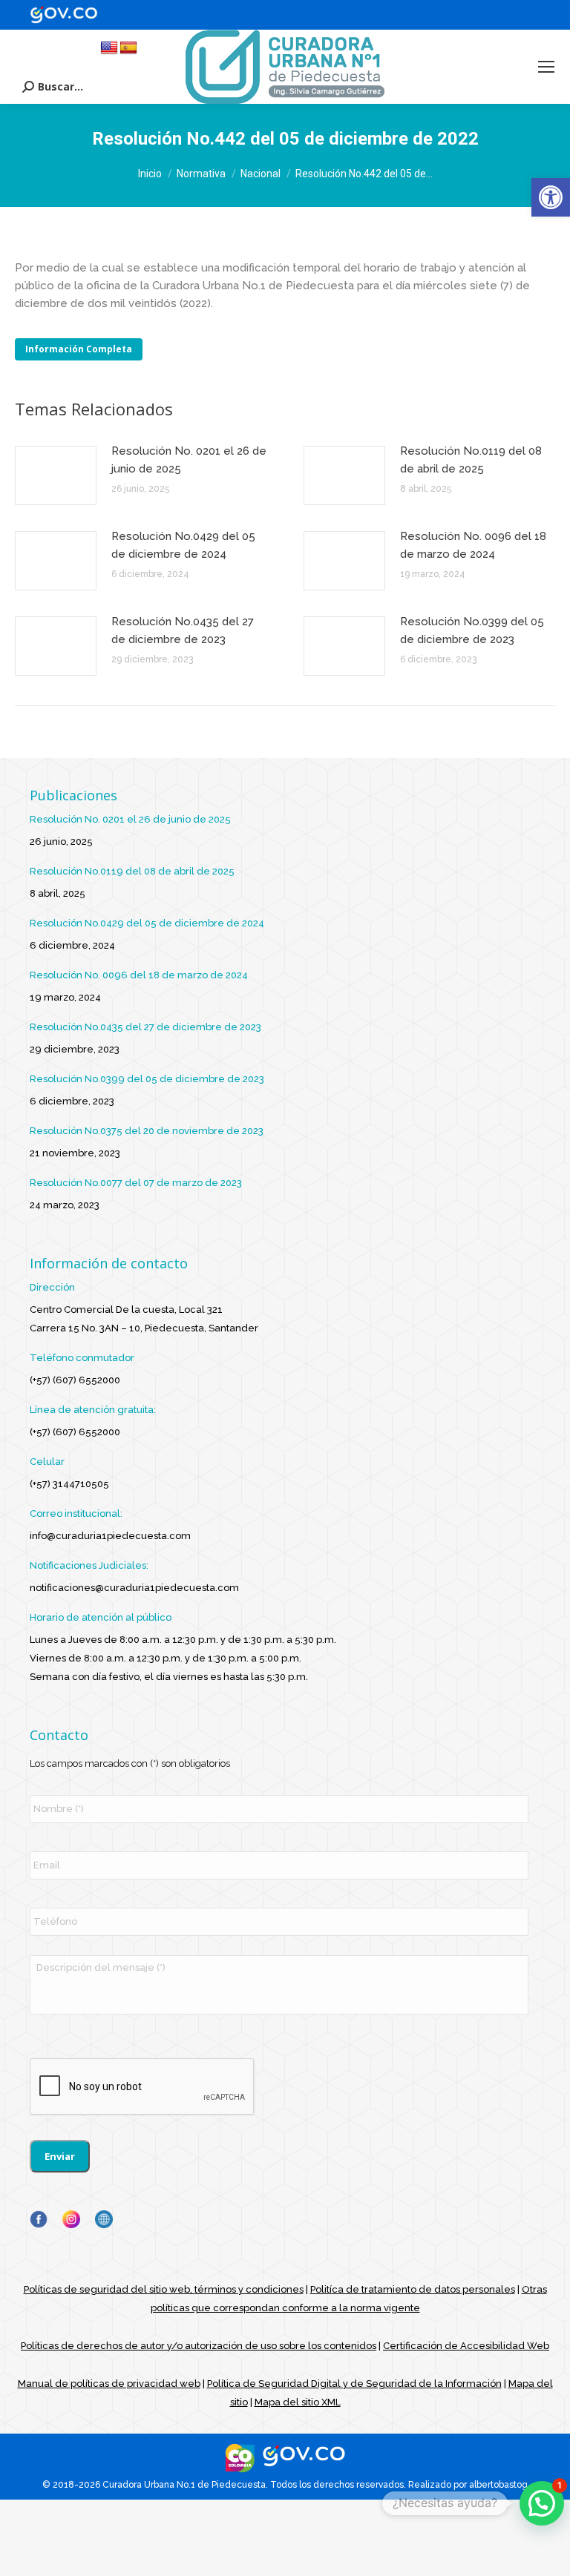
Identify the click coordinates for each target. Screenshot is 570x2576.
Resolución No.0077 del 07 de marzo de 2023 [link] (136, 1183)
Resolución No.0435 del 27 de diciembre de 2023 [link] (183, 630)
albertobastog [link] (498, 2485)
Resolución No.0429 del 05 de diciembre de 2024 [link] (183, 545)
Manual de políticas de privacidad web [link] (109, 2384)
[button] (542, 2503)
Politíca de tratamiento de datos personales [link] (413, 2289)
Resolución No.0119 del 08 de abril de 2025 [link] (471, 460)
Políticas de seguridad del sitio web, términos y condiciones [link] (164, 2289)
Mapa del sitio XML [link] (298, 2402)
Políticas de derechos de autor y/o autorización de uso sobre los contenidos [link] (199, 2346)
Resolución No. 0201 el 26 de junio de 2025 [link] (189, 460)
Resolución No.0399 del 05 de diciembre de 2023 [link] (472, 630)
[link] (551, 197)
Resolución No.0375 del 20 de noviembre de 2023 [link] (147, 1131)
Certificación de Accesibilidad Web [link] (466, 2346)
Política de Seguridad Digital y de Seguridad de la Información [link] (354, 2384)
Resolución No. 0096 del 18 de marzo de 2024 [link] (473, 545)
